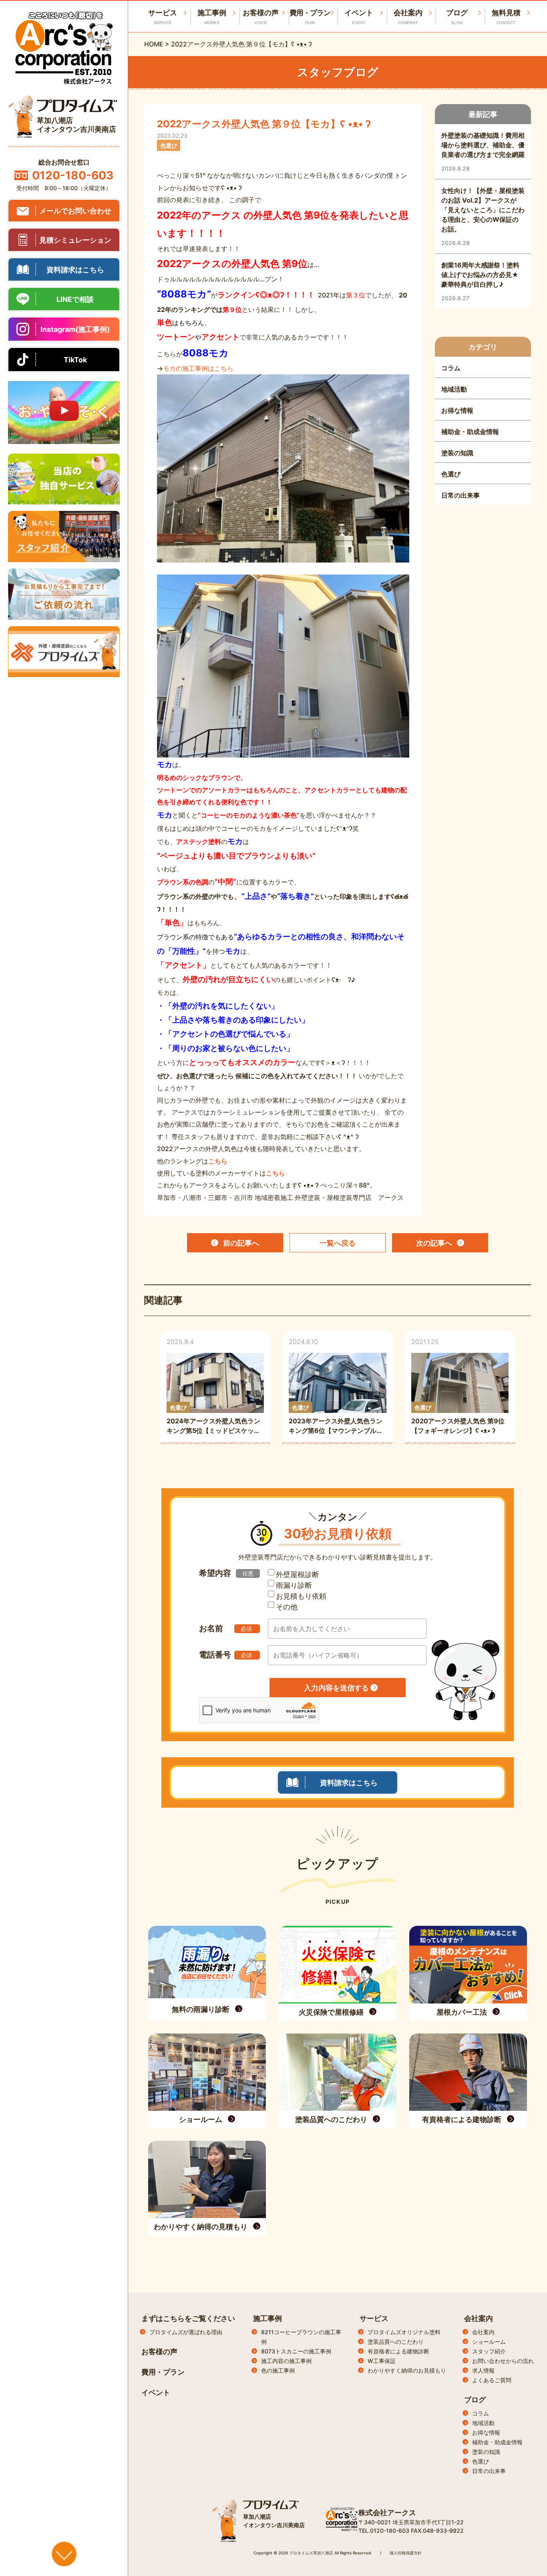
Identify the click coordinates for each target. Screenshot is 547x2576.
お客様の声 (261, 17)
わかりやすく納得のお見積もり (407, 2370)
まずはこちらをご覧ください (188, 2318)
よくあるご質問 (492, 2380)
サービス (374, 2318)
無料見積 (506, 17)
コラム (481, 2413)
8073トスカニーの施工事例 (296, 2351)
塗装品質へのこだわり (396, 2342)
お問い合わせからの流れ (503, 2361)
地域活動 (483, 2423)
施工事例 (212, 17)
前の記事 (241, 1243)
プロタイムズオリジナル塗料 (404, 2332)
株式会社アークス (387, 2513)
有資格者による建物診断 (398, 2351)
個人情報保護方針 (406, 2553)
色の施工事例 (278, 2370)
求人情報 (483, 2370)
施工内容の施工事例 (286, 2361)
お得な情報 (486, 2432)
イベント (359, 17)
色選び (481, 2461)
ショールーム (489, 2342)
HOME (154, 44)
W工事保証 (382, 2361)
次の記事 (434, 1243)
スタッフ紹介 (489, 2351)
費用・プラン (310, 17)
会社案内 (408, 17)
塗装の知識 (486, 2452)
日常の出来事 (489, 2471)
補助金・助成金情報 (497, 2442)
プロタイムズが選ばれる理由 (186, 2332)
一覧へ (338, 1243)
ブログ (457, 17)
